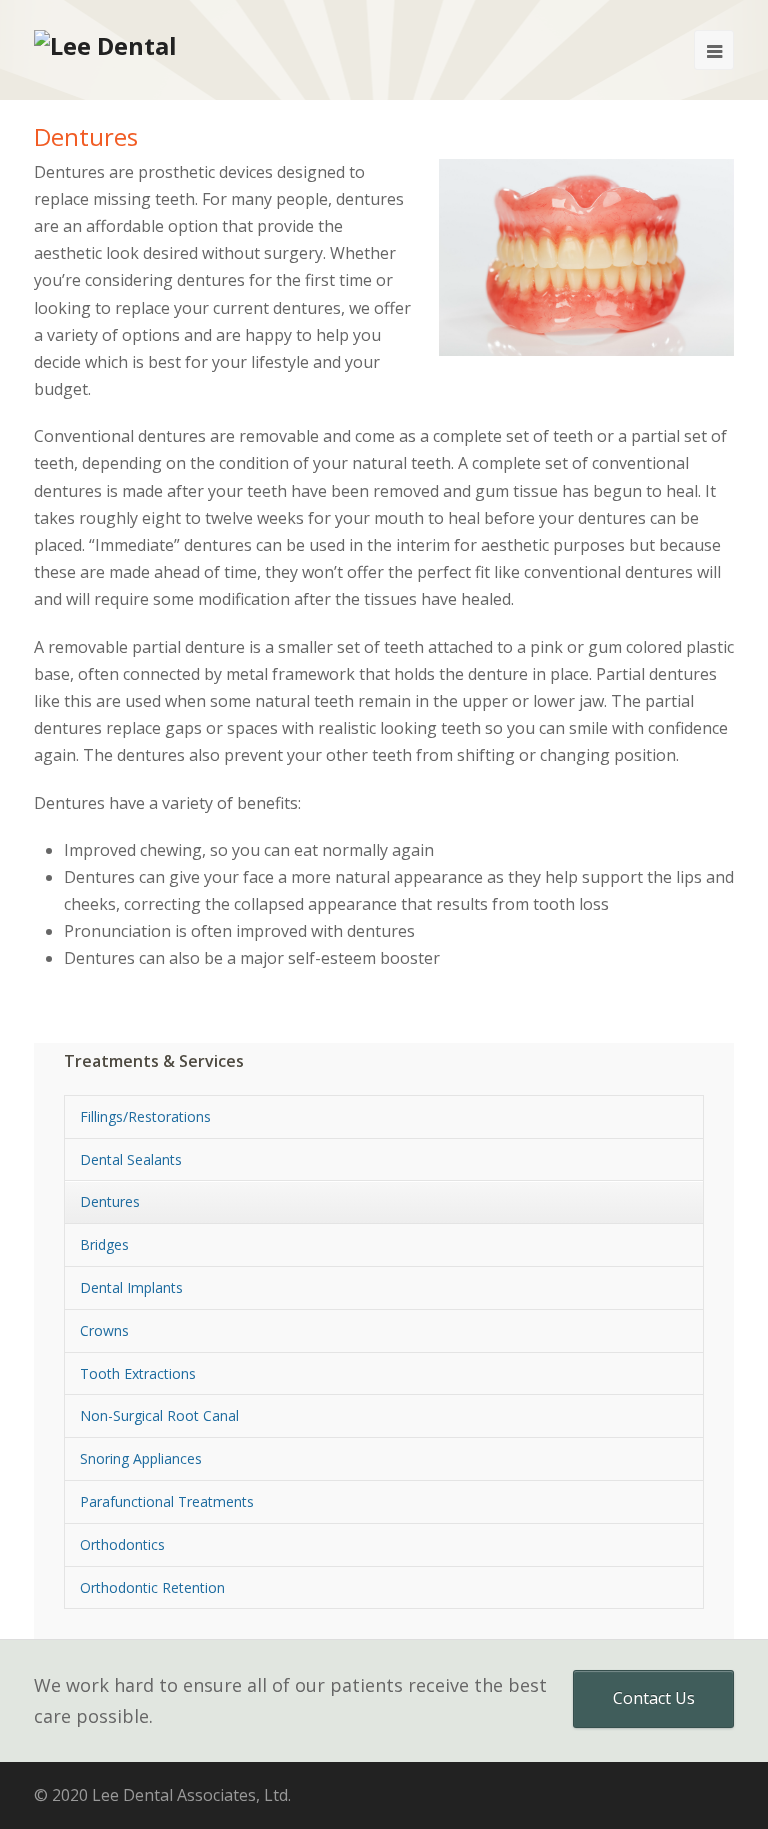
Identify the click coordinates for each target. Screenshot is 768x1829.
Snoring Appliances (141, 1458)
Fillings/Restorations (145, 1116)
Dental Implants (131, 1287)
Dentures (110, 1201)
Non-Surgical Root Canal (159, 1415)
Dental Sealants (131, 1159)
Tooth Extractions (138, 1373)
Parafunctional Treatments (167, 1501)
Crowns (104, 1330)
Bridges (104, 1244)
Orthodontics (122, 1544)
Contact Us (654, 1698)
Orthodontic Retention (152, 1587)
